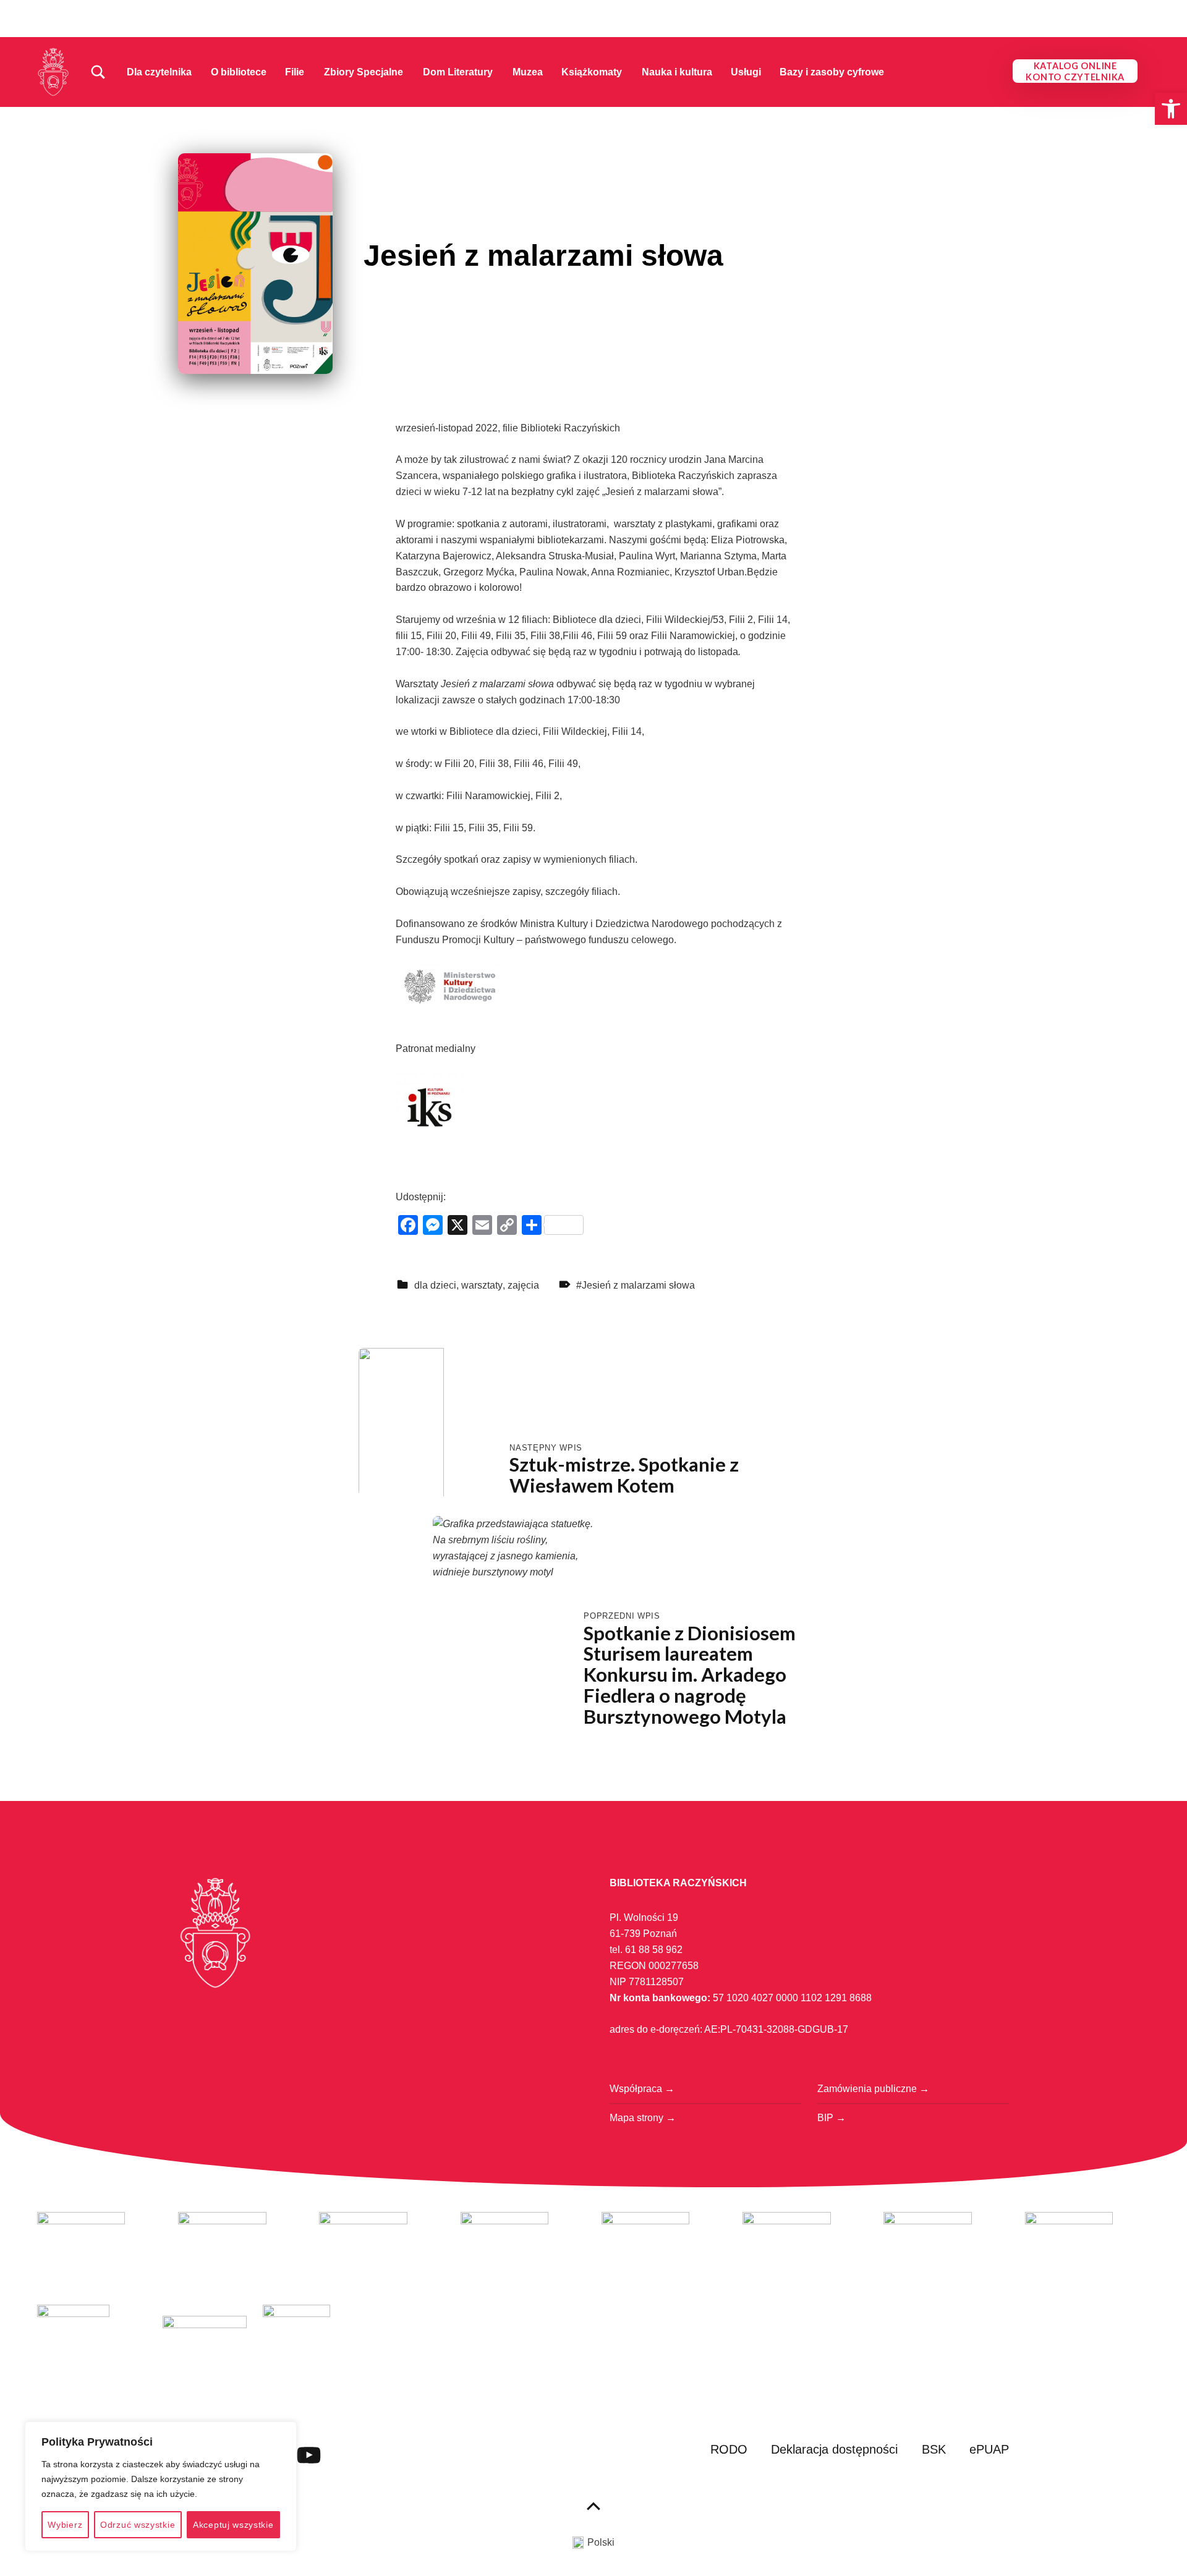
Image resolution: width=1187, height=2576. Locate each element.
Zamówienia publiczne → (873, 2089)
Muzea (528, 72)
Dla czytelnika (159, 72)
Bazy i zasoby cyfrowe (832, 72)
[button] (1171, 109)
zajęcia (523, 1285)
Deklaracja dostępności (834, 2449)
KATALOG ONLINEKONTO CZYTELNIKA (1075, 71)
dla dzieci (435, 1285)
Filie (295, 72)
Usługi (746, 72)
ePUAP (989, 2449)
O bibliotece (239, 72)
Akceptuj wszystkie (233, 2525)
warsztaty (482, 1285)
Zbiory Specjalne (364, 72)
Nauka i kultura (677, 72)
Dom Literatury (458, 72)
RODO (729, 2449)
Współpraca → (642, 2089)
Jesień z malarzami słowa (638, 1285)
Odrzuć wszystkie (138, 2525)
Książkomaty (592, 72)
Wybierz (65, 2525)
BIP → (832, 2118)
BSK (934, 2449)
